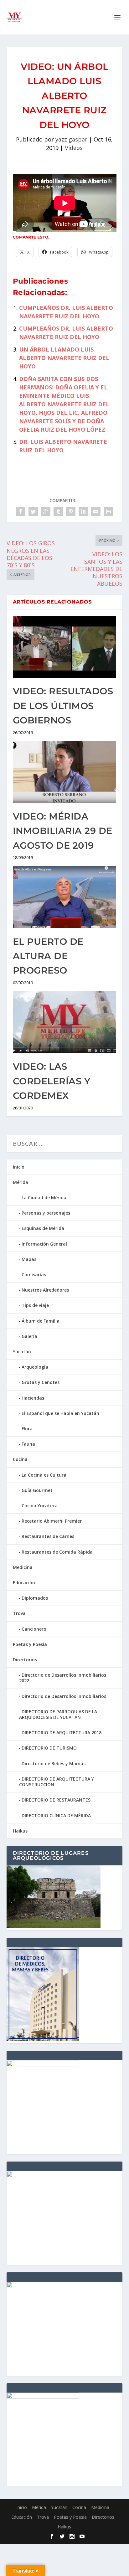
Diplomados (35, 1598)
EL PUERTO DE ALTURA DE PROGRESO (48, 956)
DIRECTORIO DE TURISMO (49, 1748)
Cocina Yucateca (40, 1506)
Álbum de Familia (41, 1321)
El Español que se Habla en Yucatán (60, 1413)
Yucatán (22, 1352)
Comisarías (34, 1275)
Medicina (23, 1567)
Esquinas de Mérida (43, 1228)
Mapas (29, 1259)
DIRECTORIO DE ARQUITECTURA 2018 (62, 1733)
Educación (24, 1583)
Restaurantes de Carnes (48, 1536)
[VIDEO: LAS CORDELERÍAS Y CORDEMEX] (65, 1022)
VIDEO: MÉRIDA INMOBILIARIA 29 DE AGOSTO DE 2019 (63, 831)
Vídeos (74, 148)
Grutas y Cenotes (41, 1382)
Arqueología (35, 1367)
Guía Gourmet (37, 1490)
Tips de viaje (35, 1305)
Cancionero (34, 1629)
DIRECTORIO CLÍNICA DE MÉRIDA (56, 1815)
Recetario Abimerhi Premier (52, 1521)
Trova (19, 1613)
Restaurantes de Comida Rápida (57, 1552)
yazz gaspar (71, 139)
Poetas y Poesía (30, 1644)
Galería (29, 1336)
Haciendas (33, 1398)
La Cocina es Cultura (44, 1475)
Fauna (28, 1444)
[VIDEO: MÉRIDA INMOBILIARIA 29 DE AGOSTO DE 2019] (65, 772)
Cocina (20, 1459)
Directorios (25, 1660)
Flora (27, 1429)
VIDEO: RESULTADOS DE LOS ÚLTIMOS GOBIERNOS (63, 706)
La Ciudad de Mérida (44, 1198)
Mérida (21, 1182)
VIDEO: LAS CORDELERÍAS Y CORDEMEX (52, 1081)
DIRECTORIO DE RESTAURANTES (56, 1800)
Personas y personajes (46, 1213)
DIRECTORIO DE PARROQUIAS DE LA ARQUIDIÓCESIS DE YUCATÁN (58, 1714)
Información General (44, 1244)
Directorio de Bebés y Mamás (54, 1764)
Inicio (19, 1167)
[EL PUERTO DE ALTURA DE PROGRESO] (65, 897)
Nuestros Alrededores (45, 1290)
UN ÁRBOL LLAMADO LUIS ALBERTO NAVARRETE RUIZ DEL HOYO (64, 358)
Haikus (20, 1831)
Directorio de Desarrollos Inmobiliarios (64, 1696)
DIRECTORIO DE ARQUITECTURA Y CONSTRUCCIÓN (57, 1782)
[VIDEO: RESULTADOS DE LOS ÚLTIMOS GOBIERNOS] (65, 647)
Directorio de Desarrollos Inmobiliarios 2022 (63, 1678)
